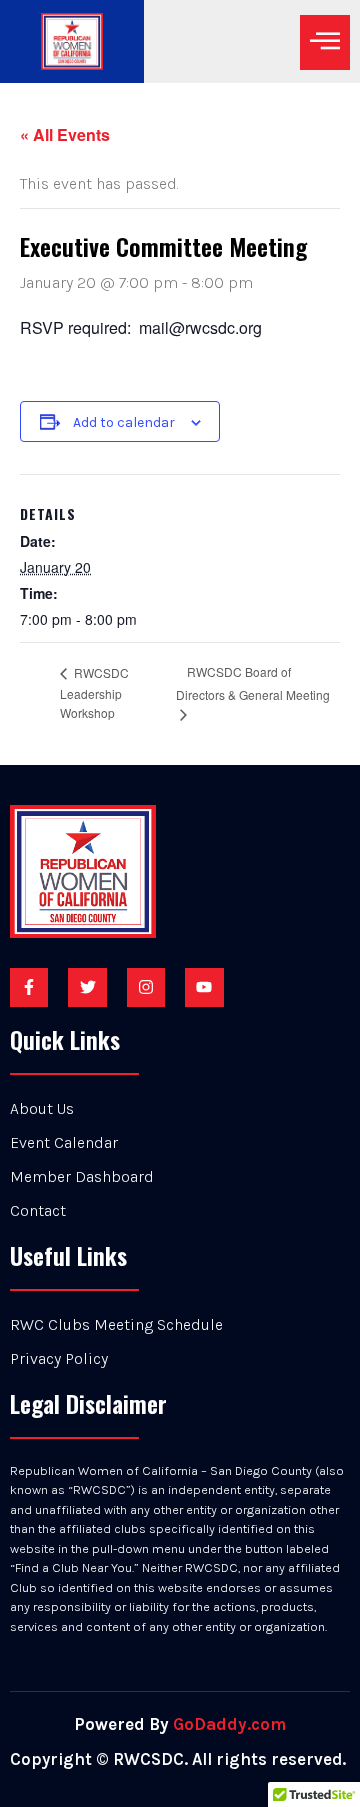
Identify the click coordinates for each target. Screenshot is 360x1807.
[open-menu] (325, 42)
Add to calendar (124, 422)
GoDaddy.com (229, 1724)
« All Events (65, 134)
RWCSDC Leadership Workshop (94, 692)
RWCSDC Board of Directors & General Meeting (253, 683)
